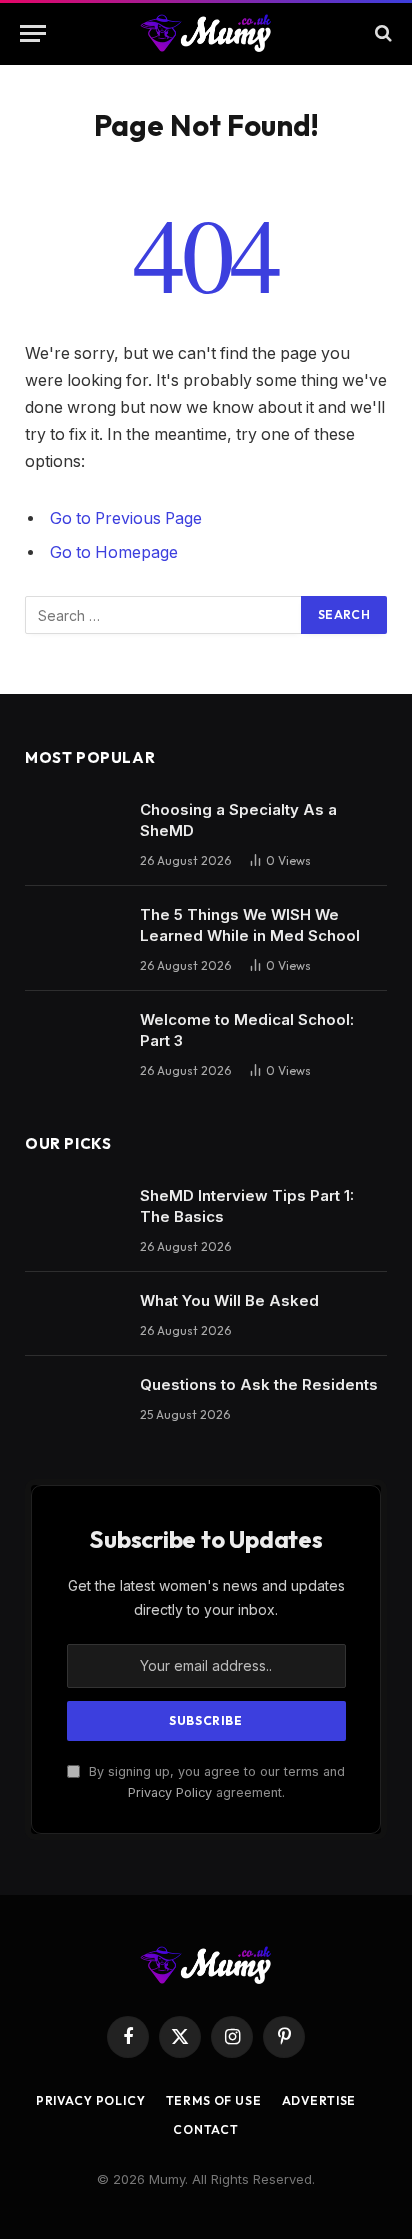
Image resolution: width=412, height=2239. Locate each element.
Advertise (319, 2100)
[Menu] (33, 33)
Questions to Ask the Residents (259, 1384)
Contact (206, 2129)
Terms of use (214, 2100)
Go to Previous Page (126, 518)
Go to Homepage (114, 552)
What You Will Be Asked (229, 1300)
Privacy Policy (170, 1792)
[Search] (381, 33)
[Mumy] (206, 33)
